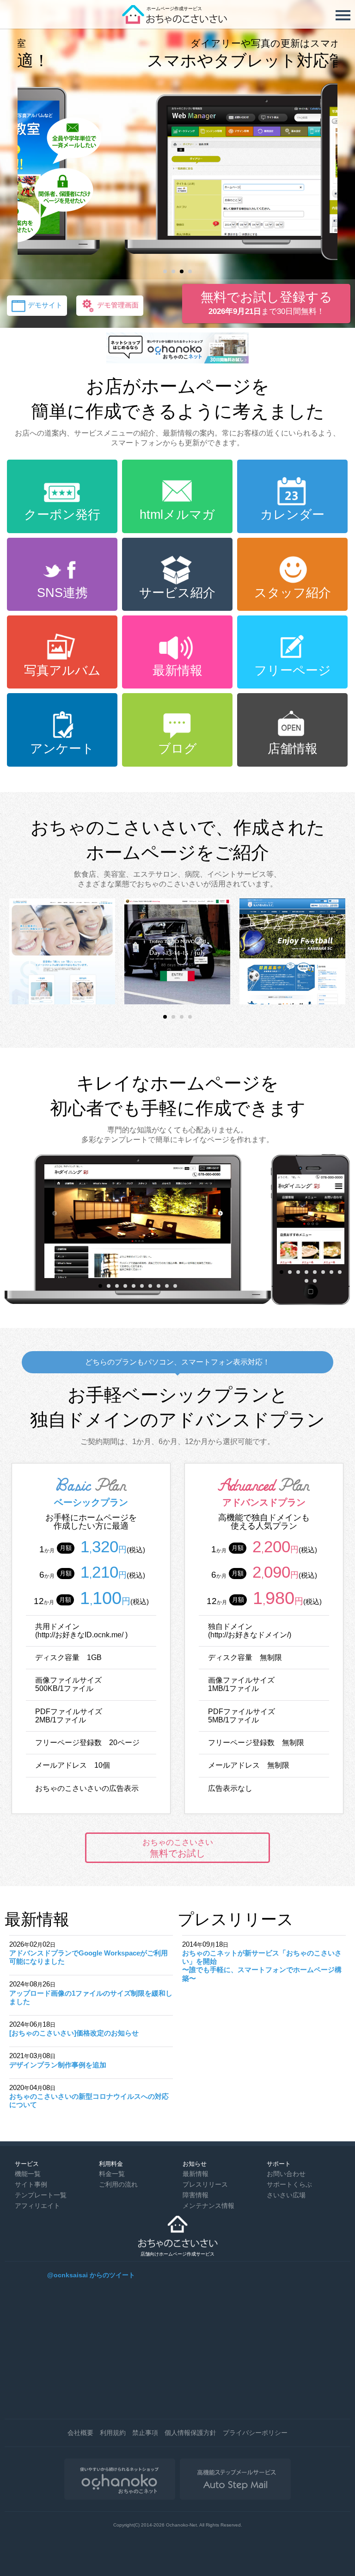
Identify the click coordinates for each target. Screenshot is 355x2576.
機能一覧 (28, 2174)
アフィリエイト (37, 2206)
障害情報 (196, 2195)
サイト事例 (31, 2184)
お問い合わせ (286, 2174)
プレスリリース (205, 2184)
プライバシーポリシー (255, 2433)
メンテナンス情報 (208, 2206)
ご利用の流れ (118, 2184)
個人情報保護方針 (190, 2433)
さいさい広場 (286, 2195)
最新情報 (196, 2174)
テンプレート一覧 (41, 2195)
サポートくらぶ (289, 2184)
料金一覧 (112, 2174)
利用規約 (113, 2433)
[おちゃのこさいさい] (177, 21)
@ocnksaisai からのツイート (91, 2275)
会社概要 (80, 2433)
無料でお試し (178, 1848)
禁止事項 (145, 2433)
